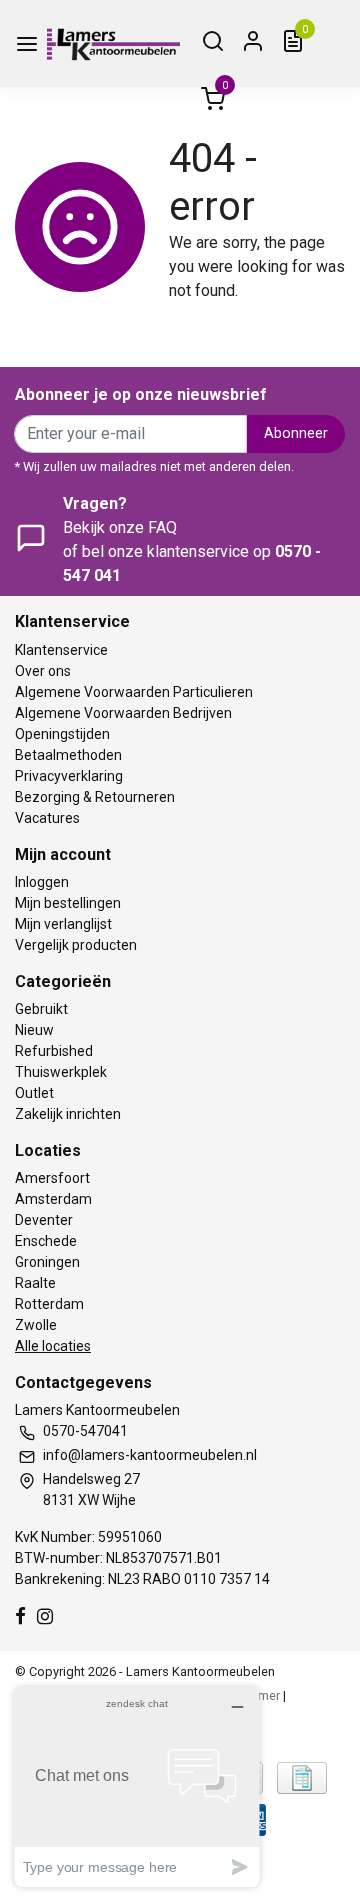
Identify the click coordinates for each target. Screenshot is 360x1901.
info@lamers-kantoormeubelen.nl (150, 1455)
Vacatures (47, 818)
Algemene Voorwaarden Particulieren (134, 692)
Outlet (34, 1093)
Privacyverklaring (69, 776)
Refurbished (54, 1051)
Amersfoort (52, 1178)
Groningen (47, 1262)
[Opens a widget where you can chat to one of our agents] (137, 1786)
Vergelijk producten (76, 945)
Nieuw (34, 1030)
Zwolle (36, 1325)
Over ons (43, 671)
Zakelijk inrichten (68, 1114)
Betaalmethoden (68, 755)
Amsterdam (53, 1199)
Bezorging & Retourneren (95, 797)
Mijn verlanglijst (63, 924)
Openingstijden (62, 734)
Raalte (35, 1283)
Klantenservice (61, 650)
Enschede (46, 1241)
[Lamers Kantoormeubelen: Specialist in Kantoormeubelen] (113, 44)
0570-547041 (85, 1431)
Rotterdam (49, 1304)
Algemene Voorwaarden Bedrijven (123, 713)
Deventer (44, 1220)
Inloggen (42, 882)
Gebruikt (41, 1009)
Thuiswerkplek (61, 1072)
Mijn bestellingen (68, 903)
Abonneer (296, 433)
